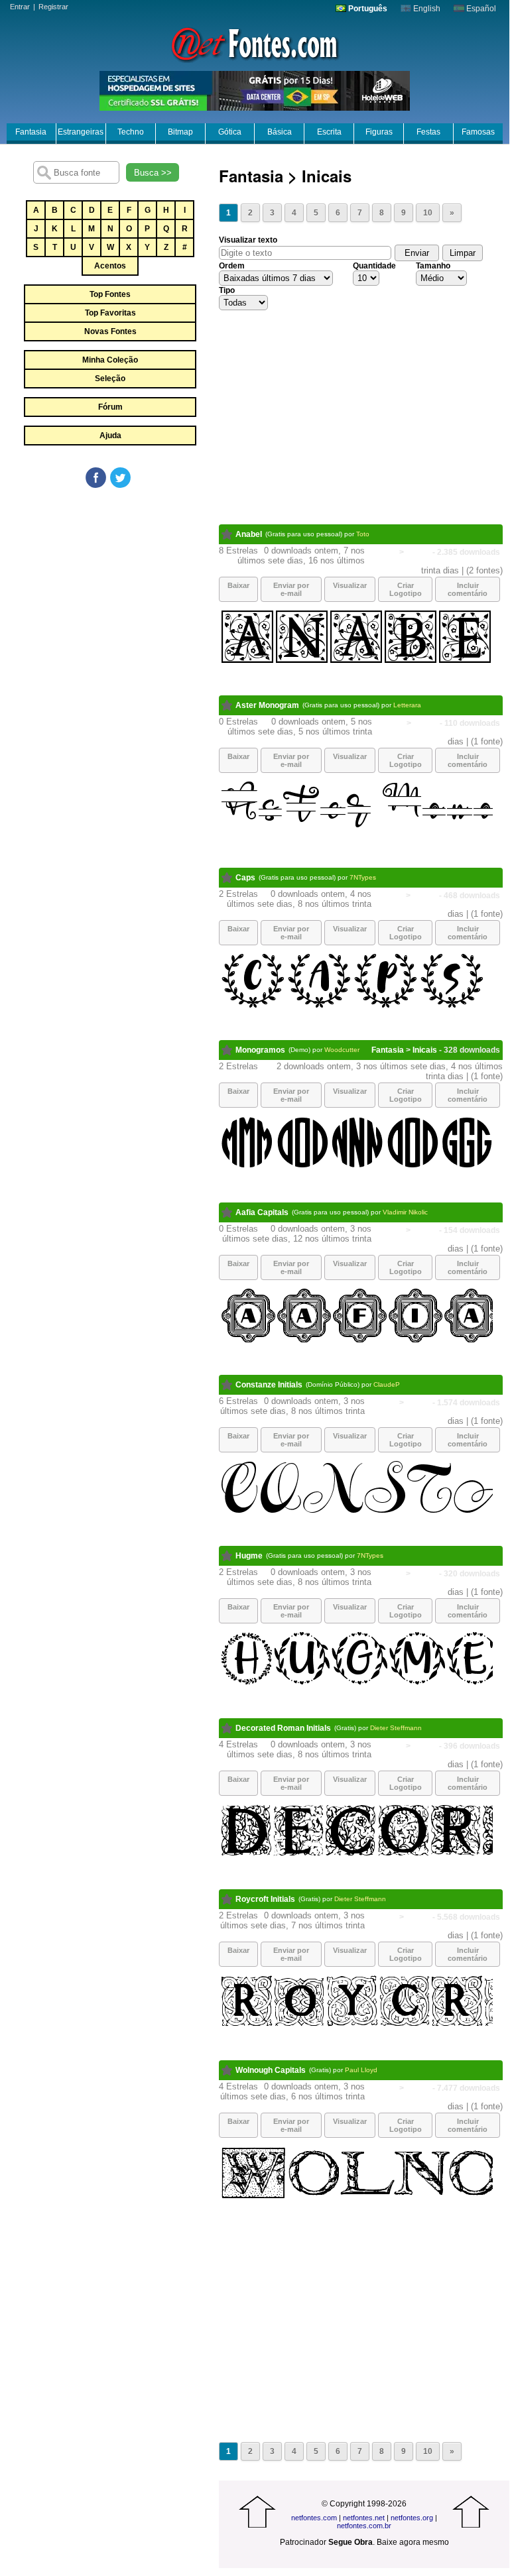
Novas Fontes (110, 331)
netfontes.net (364, 2518)
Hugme (249, 1556)
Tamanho (433, 266)
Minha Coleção (110, 360)
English (426, 9)
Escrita (329, 132)
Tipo (227, 290)
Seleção (110, 379)
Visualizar (350, 585)
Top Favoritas (110, 313)
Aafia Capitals (262, 1212)
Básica (280, 132)
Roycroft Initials (265, 1899)
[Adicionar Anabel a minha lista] (227, 534)
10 (428, 213)
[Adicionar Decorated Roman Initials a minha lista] (227, 1728)
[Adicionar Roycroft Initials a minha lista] (227, 1899)
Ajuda (110, 436)
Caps (245, 878)
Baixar (238, 585)
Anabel (249, 534)
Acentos (110, 266)
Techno (131, 132)
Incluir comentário (468, 589)
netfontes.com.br (364, 2526)
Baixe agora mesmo (413, 2542)
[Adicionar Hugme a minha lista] (227, 1556)
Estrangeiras (81, 132)
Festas (428, 132)
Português (367, 9)
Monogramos (260, 1050)
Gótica (230, 132)
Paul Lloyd (361, 2070)
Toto (363, 534)
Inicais (418, 552)
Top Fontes (110, 294)
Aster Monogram (267, 705)
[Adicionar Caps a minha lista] (227, 878)
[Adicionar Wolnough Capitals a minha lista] (227, 2070)
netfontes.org (412, 2518)
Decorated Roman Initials (283, 1728)
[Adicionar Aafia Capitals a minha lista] (227, 1212)
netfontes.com (314, 2518)
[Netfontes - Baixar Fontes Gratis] (255, 43)
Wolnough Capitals (271, 2070)
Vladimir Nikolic (405, 1212)
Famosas (478, 132)
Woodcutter (342, 1050)
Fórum (110, 407)
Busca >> (153, 173)
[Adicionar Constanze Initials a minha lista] (227, 1385)
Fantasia (31, 132)
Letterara (407, 705)
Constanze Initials (269, 1385)
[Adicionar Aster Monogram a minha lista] (227, 705)
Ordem (232, 266)
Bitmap (180, 132)
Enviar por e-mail (291, 589)
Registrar (53, 7)
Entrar (20, 7)
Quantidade (374, 266)
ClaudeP (387, 1384)
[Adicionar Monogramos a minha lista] (227, 1050)
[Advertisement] (109, 589)
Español (480, 9)
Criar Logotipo (406, 589)
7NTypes (363, 877)
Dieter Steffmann (396, 1728)
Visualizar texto (248, 240)
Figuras (379, 132)
